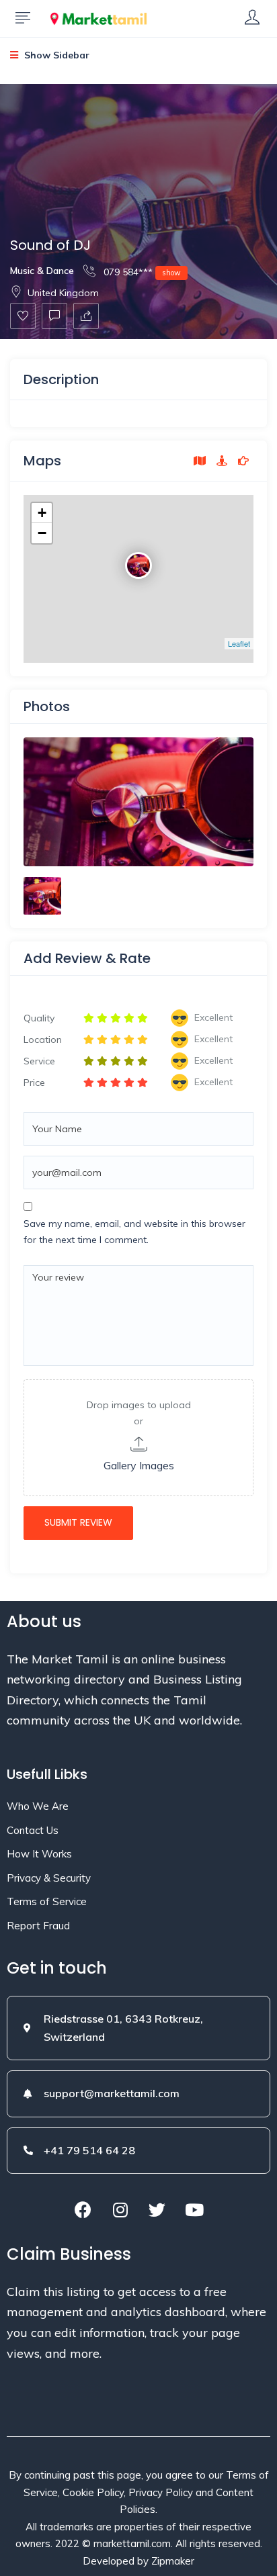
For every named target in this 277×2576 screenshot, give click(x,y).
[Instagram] (120, 2210)
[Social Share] (86, 316)
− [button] (42, 533)
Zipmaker (173, 2561)
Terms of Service (47, 1901)
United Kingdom (63, 293)
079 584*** (141, 272)
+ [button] (42, 513)
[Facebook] (83, 2210)
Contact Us (33, 1830)
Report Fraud (38, 1926)
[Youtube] (194, 2210)
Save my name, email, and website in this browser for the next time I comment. (134, 1232)
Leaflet (239, 643)
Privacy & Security (49, 1878)
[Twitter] (157, 2210)
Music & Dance (42, 271)
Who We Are (38, 1806)
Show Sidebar (55, 55)
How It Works (39, 1854)
